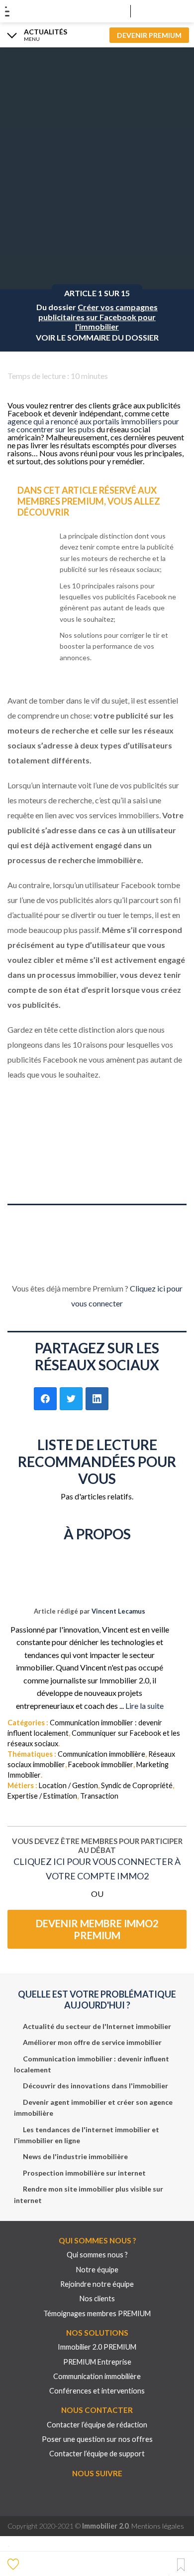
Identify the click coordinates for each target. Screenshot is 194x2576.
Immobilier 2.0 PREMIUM (97, 2347)
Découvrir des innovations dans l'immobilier (96, 2086)
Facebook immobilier (101, 1764)
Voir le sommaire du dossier (97, 338)
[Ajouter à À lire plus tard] (181, 2565)
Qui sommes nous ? (97, 2255)
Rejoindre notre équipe (97, 2284)
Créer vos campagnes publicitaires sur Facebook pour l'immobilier (98, 317)
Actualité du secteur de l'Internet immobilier (97, 2026)
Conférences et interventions (97, 2391)
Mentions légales (158, 2526)
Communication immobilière (101, 1754)
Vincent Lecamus (118, 1611)
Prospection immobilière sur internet (84, 2173)
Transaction (99, 1796)
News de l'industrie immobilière (75, 2156)
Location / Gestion (68, 1785)
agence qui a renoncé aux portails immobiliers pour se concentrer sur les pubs (93, 425)
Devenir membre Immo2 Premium (97, 1929)
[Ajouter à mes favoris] (14, 2564)
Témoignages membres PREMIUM (97, 2313)
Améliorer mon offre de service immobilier (92, 2042)
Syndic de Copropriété (137, 1785)
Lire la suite (145, 1706)
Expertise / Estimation (42, 1796)
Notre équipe (97, 2270)
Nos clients (97, 2299)
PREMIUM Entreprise (97, 2362)
